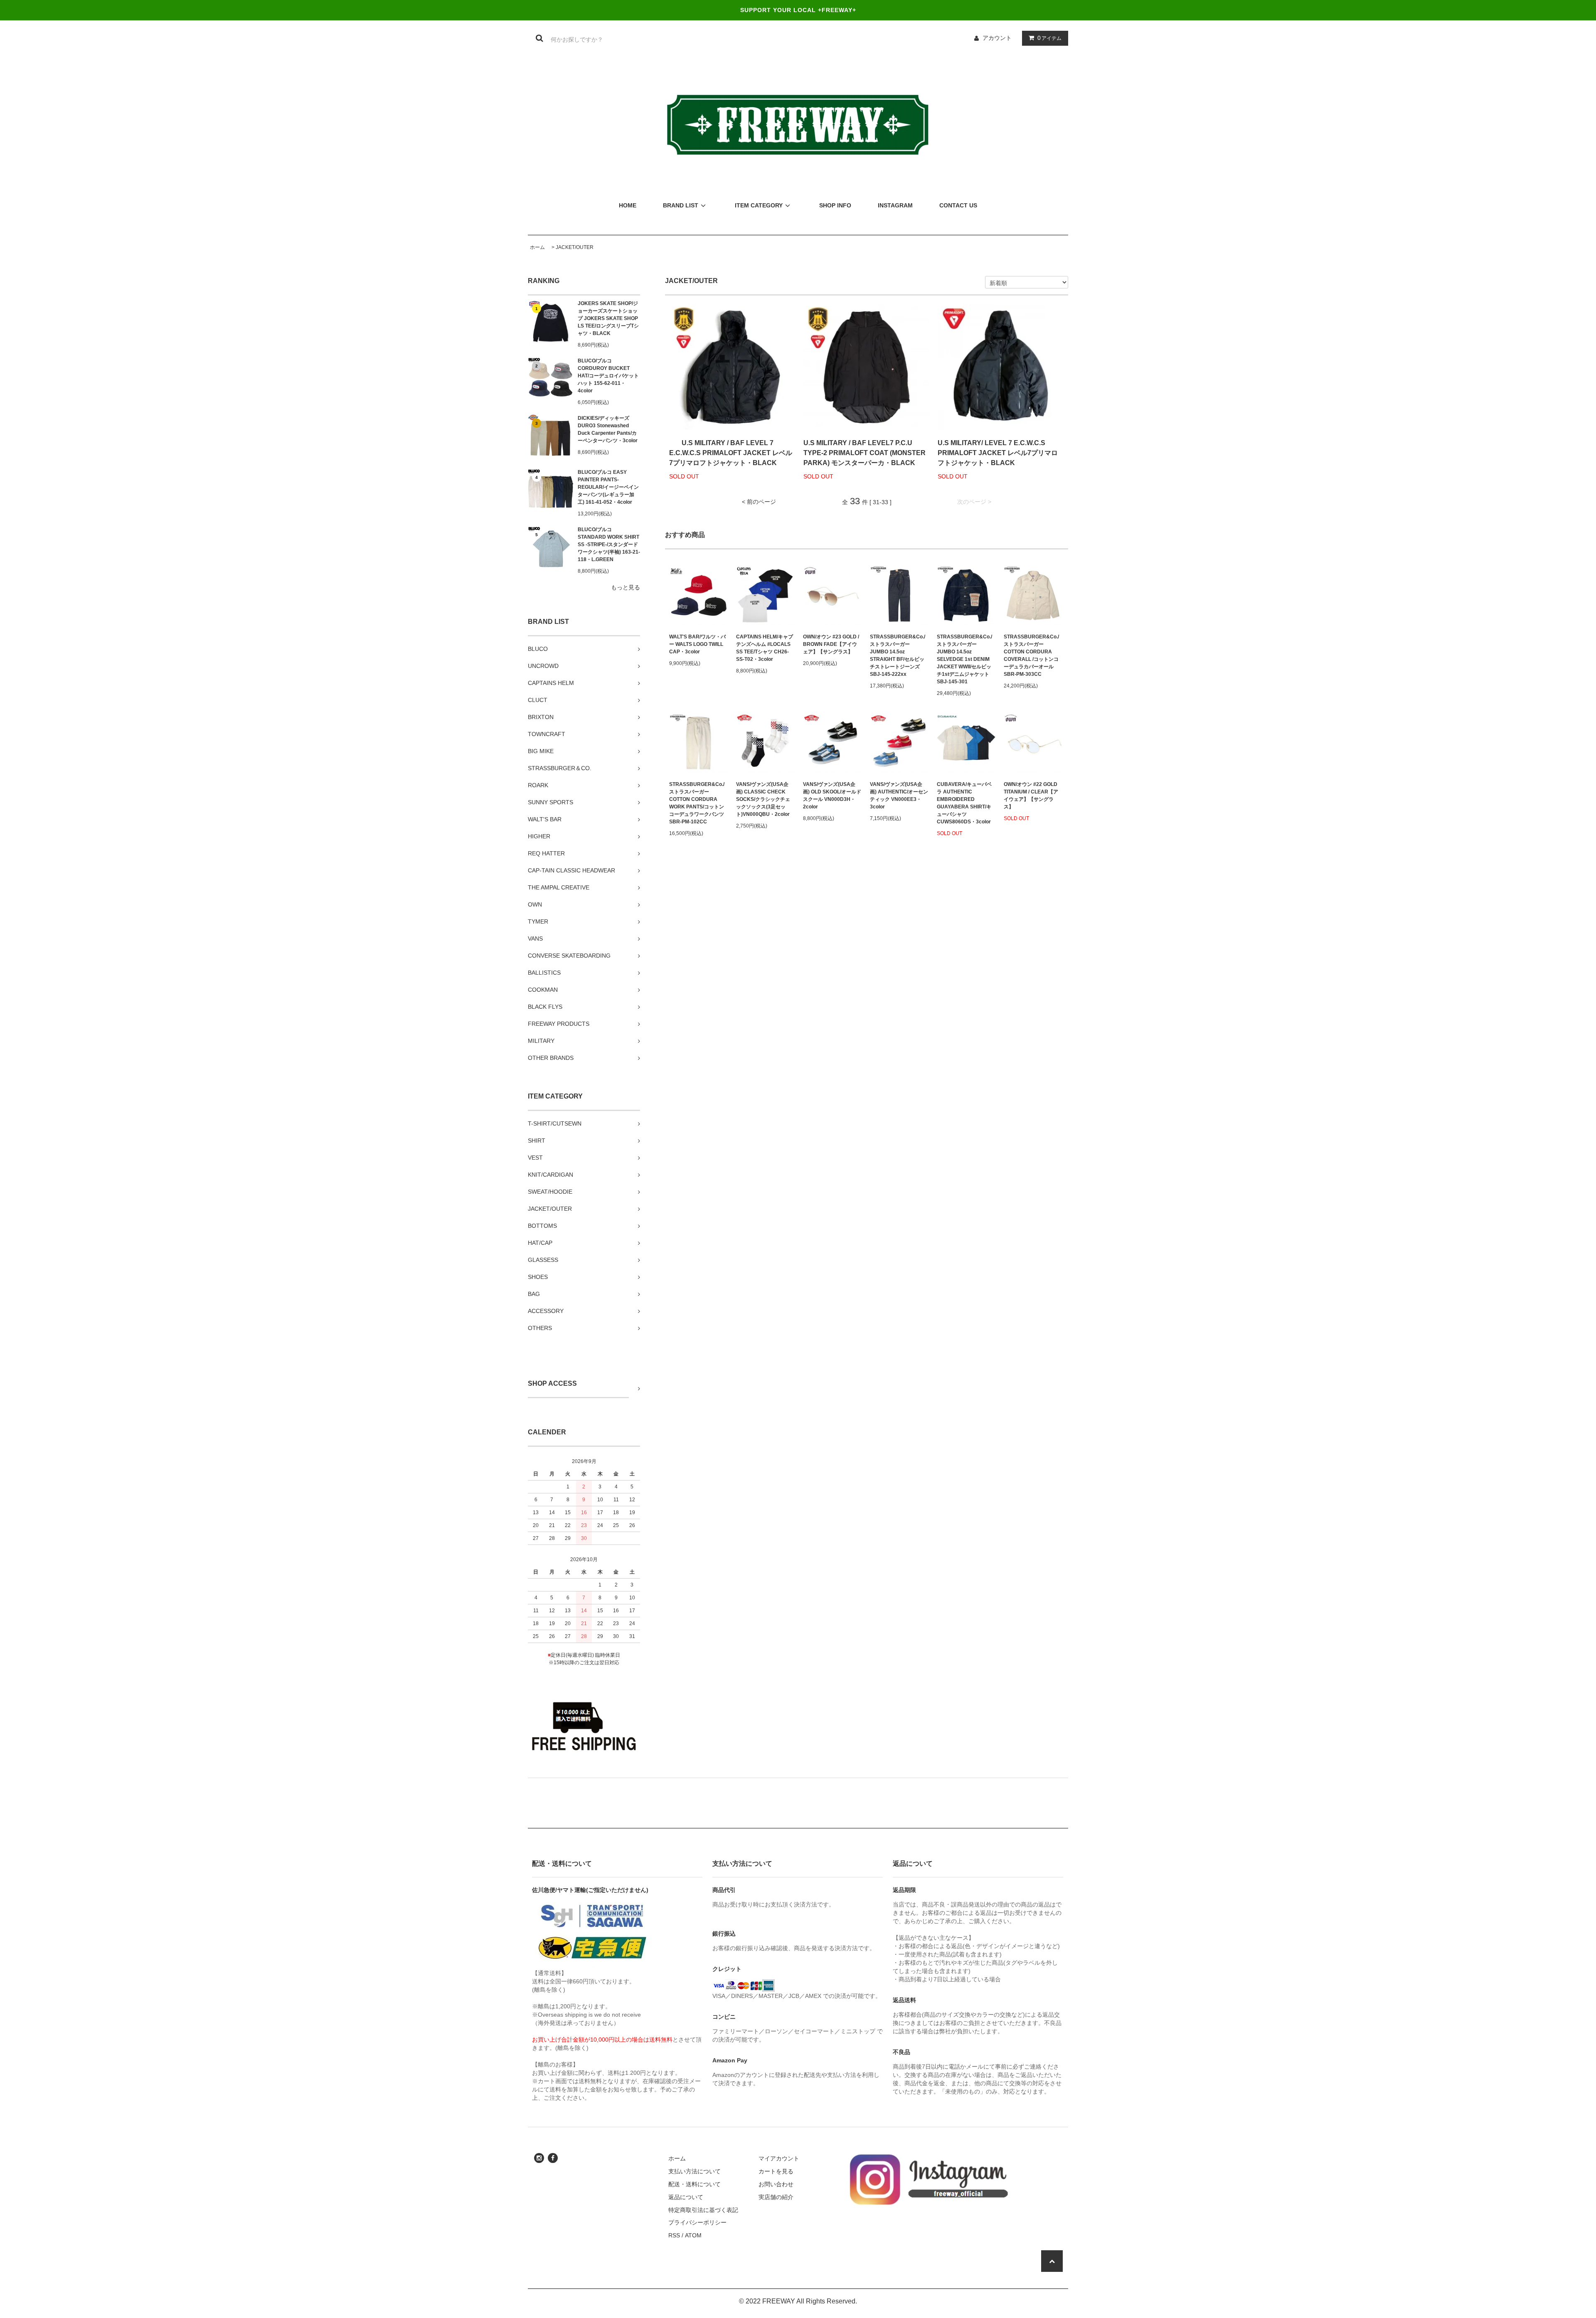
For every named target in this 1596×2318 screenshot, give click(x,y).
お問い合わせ (776, 2184)
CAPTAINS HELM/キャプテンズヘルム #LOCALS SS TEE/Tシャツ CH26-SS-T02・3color (765, 648)
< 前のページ (759, 502)
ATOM (693, 2235)
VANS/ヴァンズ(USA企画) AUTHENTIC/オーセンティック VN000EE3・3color (899, 796)
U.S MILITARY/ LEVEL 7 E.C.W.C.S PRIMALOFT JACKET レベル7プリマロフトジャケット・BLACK (998, 453)
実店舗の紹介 (776, 2197)
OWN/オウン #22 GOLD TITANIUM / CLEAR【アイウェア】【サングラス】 (1031, 796)
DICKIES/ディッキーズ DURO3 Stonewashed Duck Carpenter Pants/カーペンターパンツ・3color (608, 429)
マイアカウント (779, 2158)
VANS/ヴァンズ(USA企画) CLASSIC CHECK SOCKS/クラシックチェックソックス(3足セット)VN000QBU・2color (763, 799)
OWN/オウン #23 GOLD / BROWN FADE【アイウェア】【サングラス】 (831, 644)
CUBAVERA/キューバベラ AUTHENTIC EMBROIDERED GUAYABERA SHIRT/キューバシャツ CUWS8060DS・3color (964, 803)
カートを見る (776, 2171)
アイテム (1049, 38)
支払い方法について (695, 2171)
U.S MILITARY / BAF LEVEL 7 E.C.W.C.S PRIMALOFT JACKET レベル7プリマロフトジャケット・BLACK (731, 453)
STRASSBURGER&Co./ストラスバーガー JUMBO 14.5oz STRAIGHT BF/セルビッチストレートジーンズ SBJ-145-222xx (898, 655)
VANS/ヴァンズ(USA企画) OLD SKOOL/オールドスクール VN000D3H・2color (832, 796)
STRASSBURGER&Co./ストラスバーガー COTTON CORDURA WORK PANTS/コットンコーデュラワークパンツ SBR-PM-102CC (697, 803)
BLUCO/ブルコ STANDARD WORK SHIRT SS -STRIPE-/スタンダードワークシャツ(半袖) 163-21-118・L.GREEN (609, 544)
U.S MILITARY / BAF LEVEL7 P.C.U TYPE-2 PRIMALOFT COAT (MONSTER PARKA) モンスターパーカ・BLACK (864, 453)
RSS (674, 2235)
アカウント (997, 38)
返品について (686, 2197)
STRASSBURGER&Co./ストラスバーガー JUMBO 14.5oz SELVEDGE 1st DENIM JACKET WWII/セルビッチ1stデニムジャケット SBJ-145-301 (964, 659)
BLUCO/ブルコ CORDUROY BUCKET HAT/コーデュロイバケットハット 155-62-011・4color (608, 376)
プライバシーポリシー (697, 2222)
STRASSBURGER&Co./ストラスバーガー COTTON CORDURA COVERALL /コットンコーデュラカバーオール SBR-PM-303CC (1031, 655)
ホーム (537, 247)
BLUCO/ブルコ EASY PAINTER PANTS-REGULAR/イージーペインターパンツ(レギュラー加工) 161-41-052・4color (608, 487)
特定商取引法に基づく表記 (703, 2210)
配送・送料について (695, 2184)
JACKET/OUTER (575, 247)
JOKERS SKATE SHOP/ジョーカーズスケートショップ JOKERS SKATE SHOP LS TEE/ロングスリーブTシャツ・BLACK (608, 318)
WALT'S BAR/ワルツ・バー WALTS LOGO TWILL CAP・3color (697, 644)
